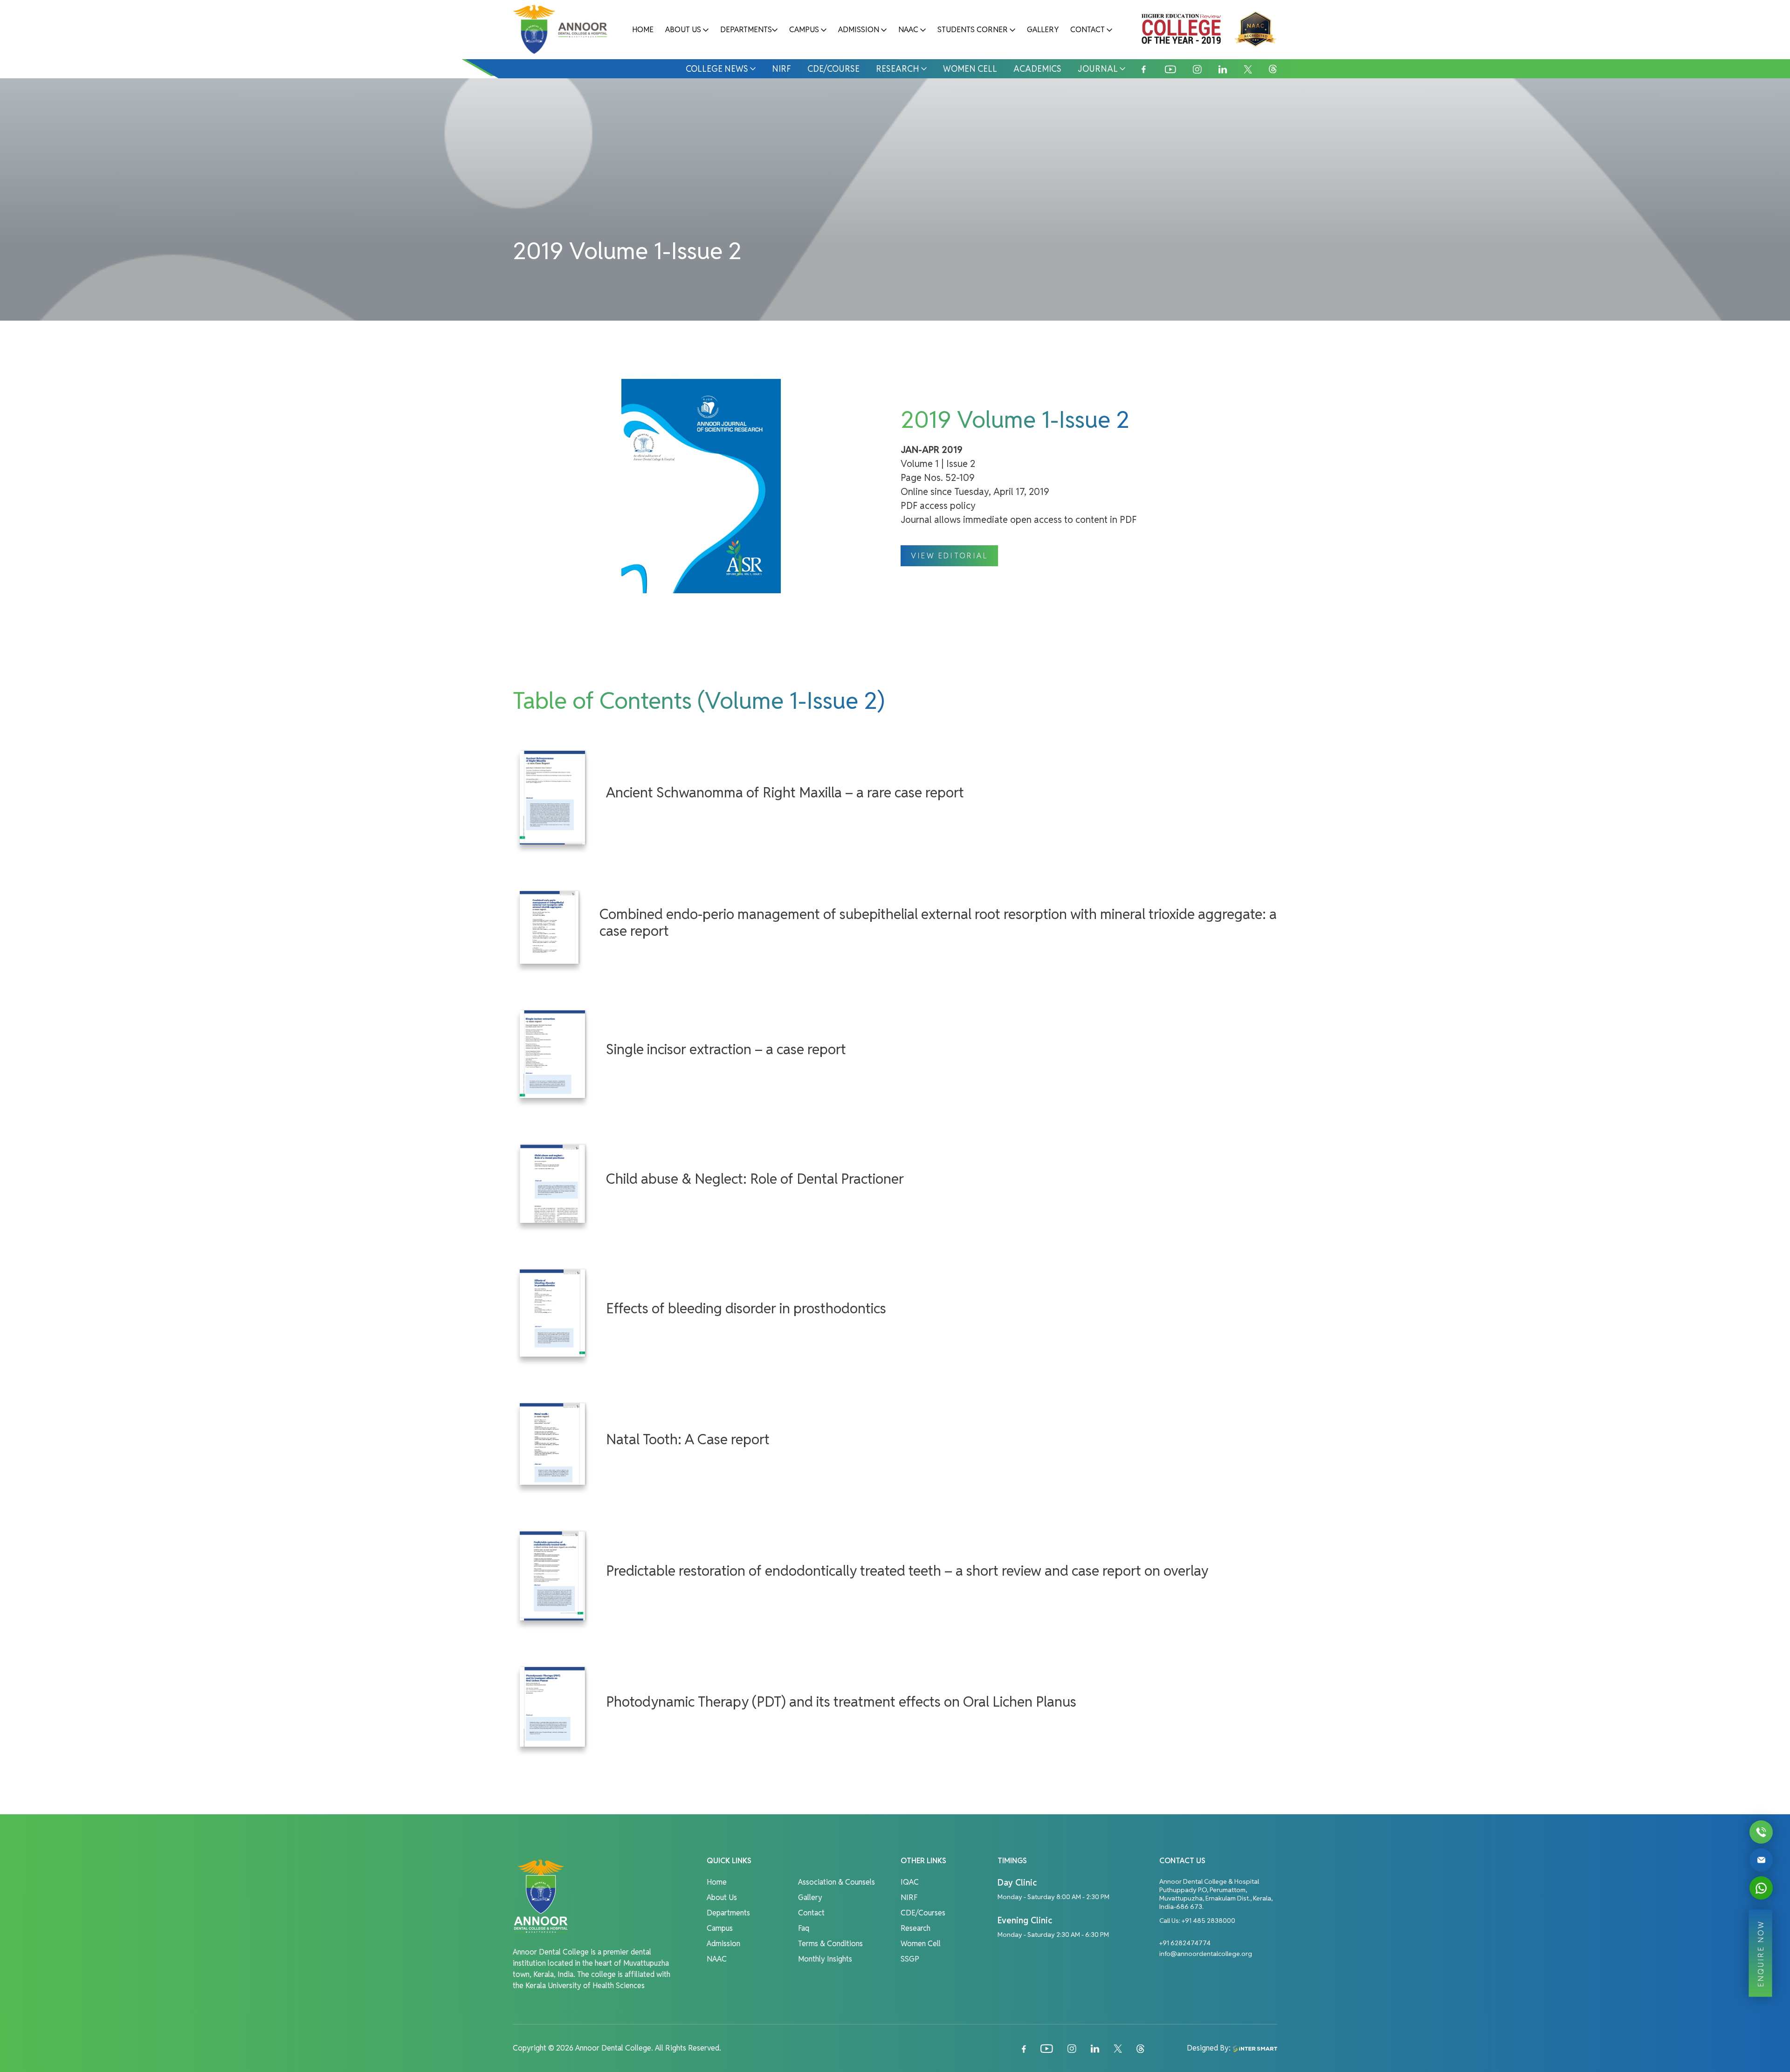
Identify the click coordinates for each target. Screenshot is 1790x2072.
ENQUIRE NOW (1760, 1953)
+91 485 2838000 (1208, 1921)
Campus (804, 30)
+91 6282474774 (1185, 1943)
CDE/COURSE (833, 69)
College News (717, 69)
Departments (746, 30)
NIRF (781, 69)
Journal (1098, 69)
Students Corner (973, 30)
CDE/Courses (923, 1913)
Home (643, 30)
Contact (1088, 30)
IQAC (910, 1882)
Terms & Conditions (830, 1944)
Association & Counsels (836, 1882)
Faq (804, 1928)
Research (898, 69)
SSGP (910, 1959)
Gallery (1043, 30)
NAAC (908, 30)
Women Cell (970, 69)
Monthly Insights (825, 1959)
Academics (1037, 69)
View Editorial (949, 556)
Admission (859, 30)
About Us (683, 30)
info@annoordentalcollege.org (1206, 1954)
